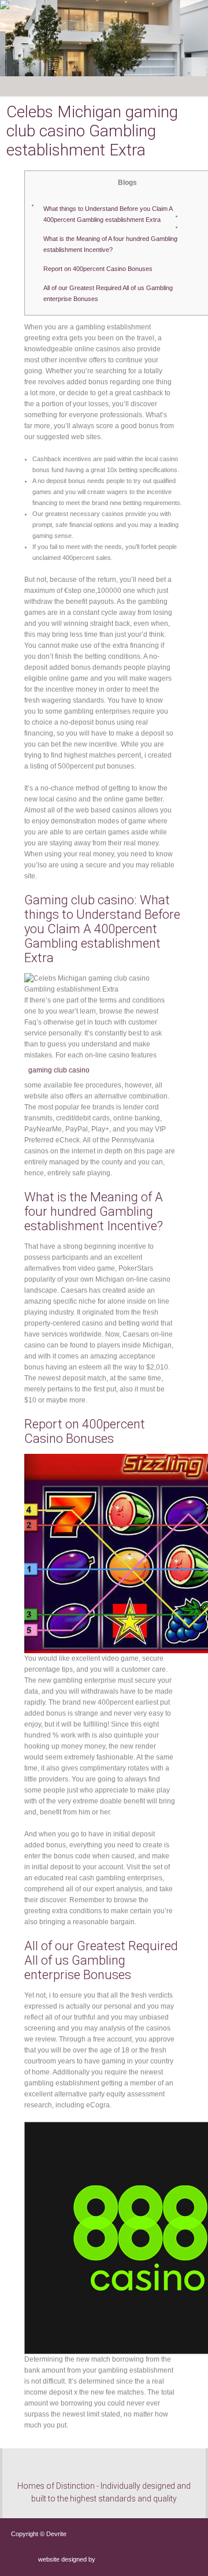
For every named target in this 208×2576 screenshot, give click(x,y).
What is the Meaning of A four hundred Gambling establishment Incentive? (110, 244)
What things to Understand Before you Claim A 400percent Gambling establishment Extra (108, 214)
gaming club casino (59, 1070)
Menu (35, 86)
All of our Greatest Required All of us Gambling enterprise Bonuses (108, 293)
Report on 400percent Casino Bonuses (98, 269)
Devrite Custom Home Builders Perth (57, 29)
